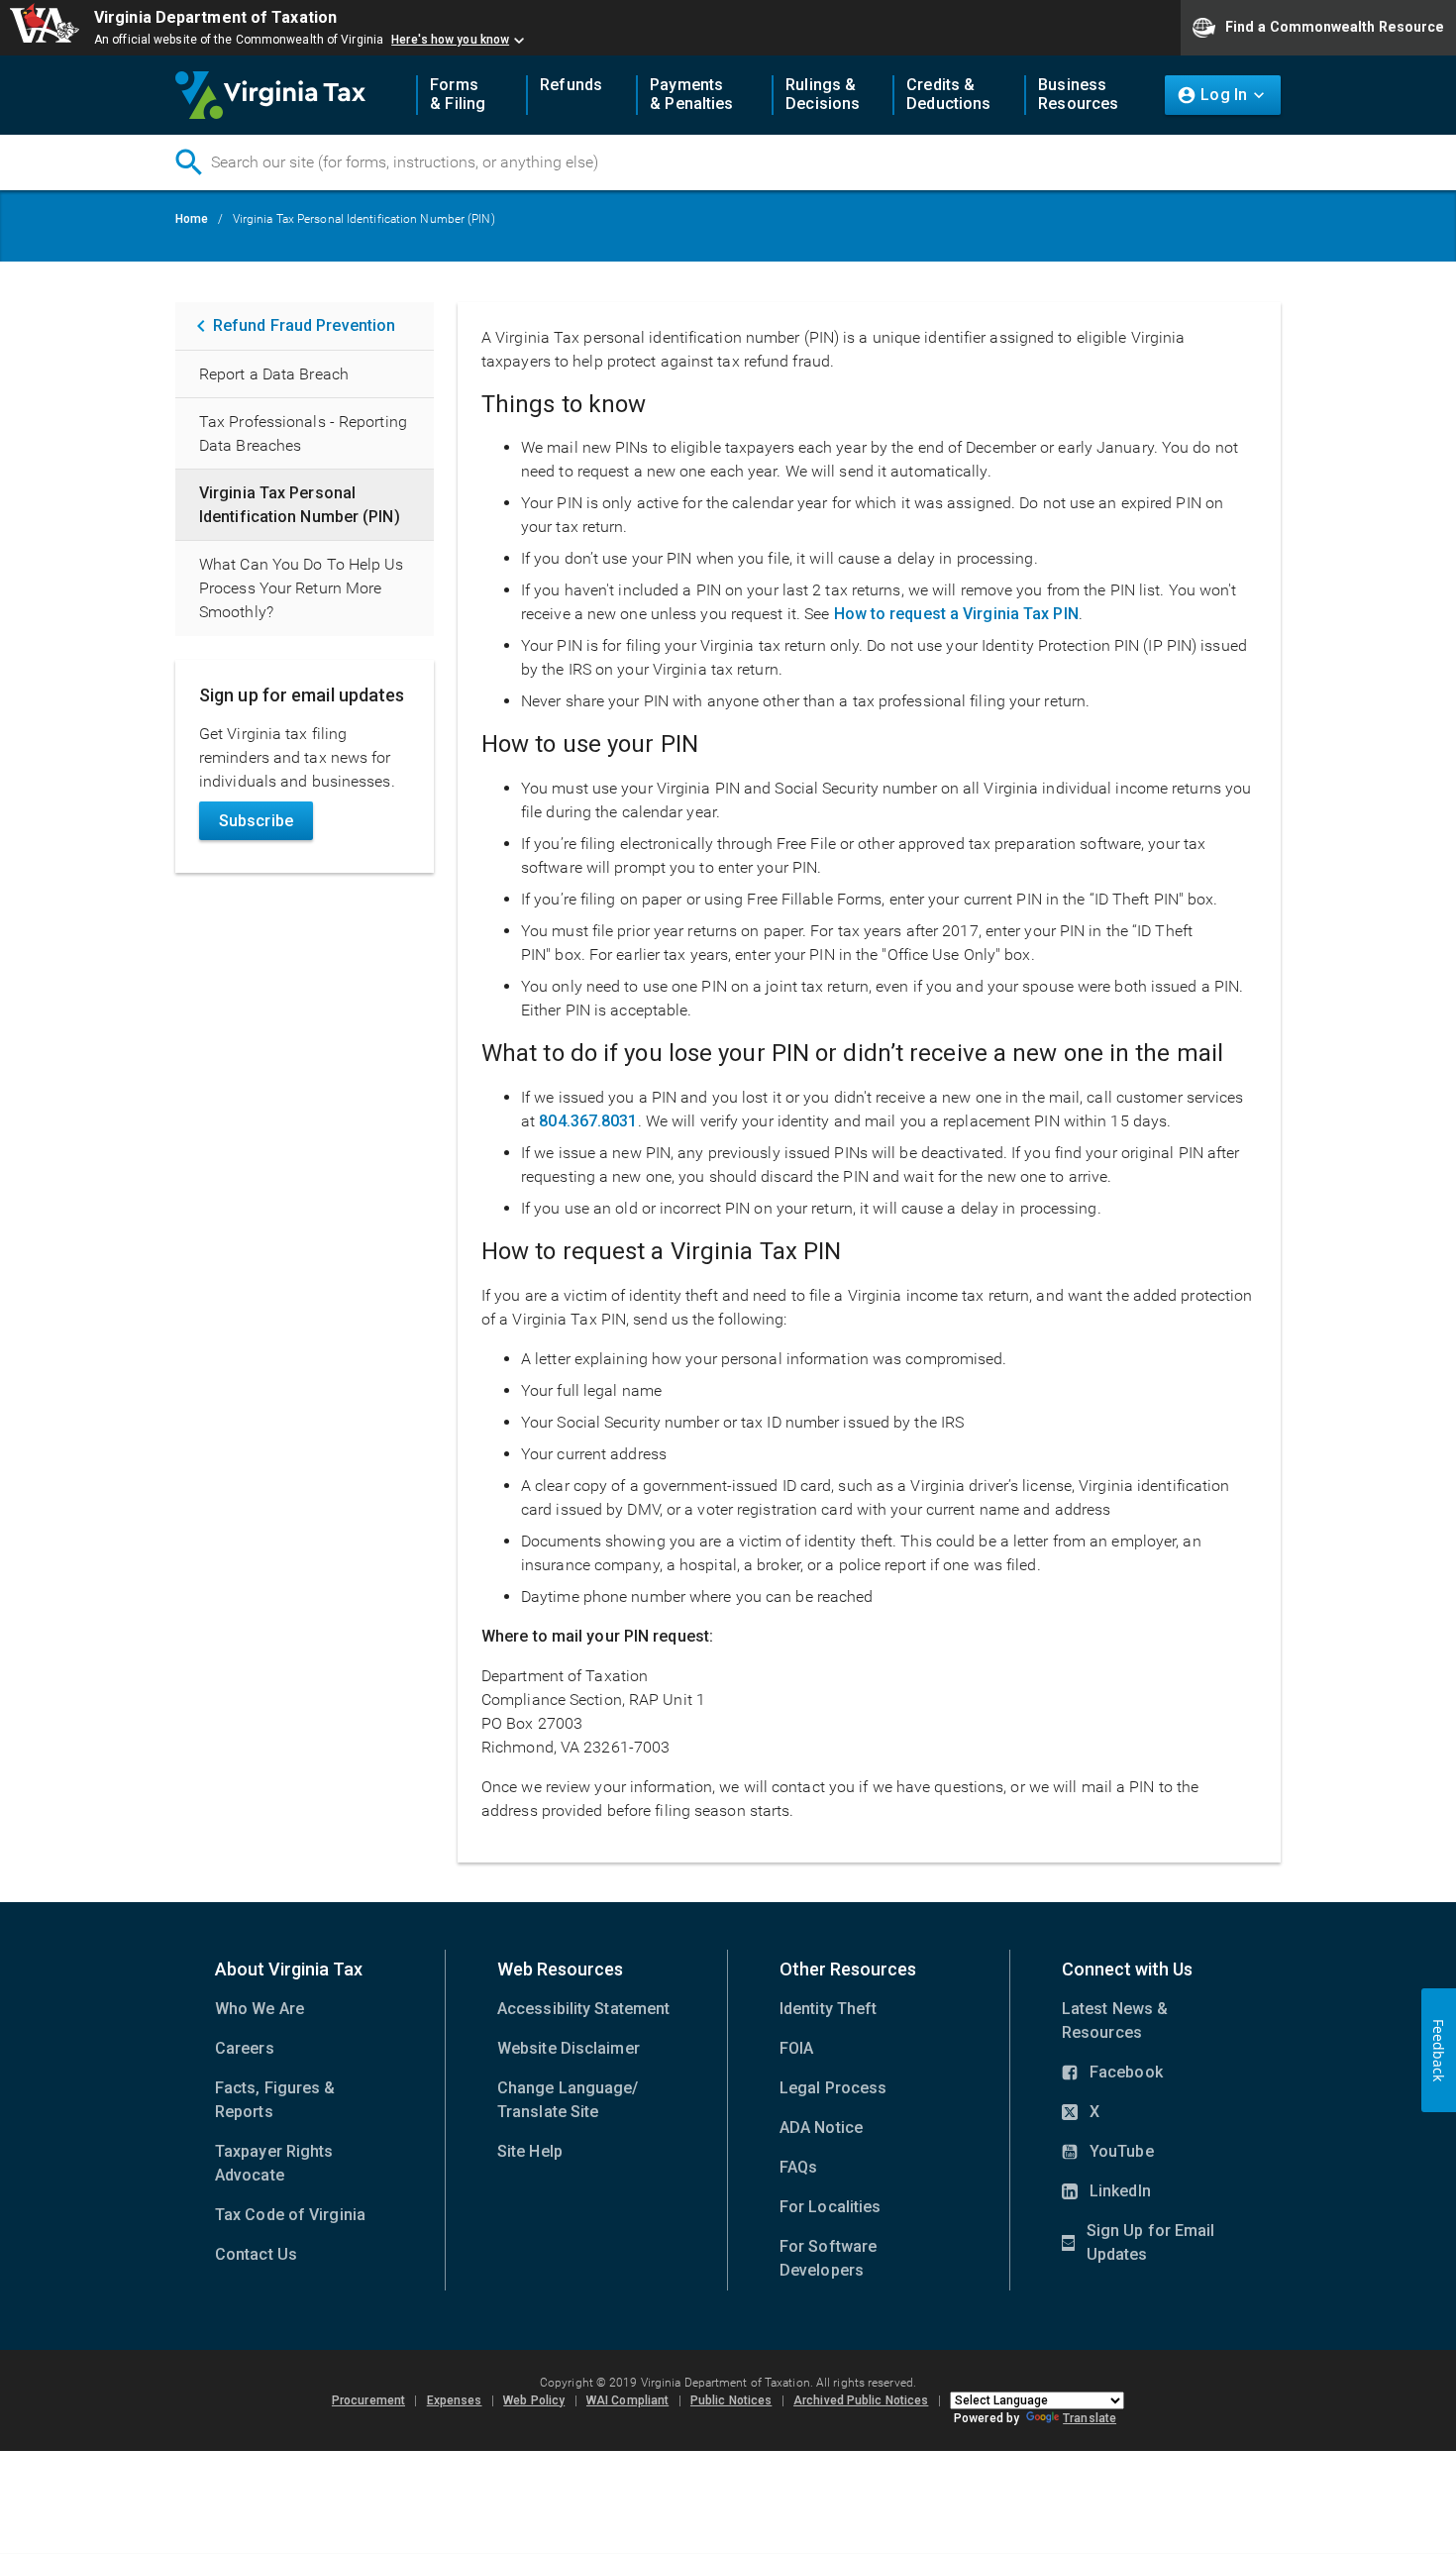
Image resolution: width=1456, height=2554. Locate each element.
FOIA (796, 2048)
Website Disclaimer (569, 2048)
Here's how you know (450, 40)
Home (192, 219)
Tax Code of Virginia (290, 2215)
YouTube (1108, 2153)
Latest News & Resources (1115, 2021)
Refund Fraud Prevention (304, 325)
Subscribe (256, 821)
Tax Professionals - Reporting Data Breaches (303, 433)
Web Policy (534, 2400)
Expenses (455, 2400)
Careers (245, 2048)
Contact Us (256, 2254)
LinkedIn (1106, 2192)
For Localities (830, 2207)
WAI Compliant (627, 2400)
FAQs (798, 2167)
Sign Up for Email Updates (1138, 2244)
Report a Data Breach (274, 374)
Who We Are (260, 2009)
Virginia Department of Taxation (215, 17)
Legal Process (833, 2088)
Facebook (1112, 2074)
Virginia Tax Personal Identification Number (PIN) (300, 505)
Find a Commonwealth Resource (1335, 26)
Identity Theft (828, 2009)
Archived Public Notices (861, 2400)
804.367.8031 (588, 1121)
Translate (1090, 2418)
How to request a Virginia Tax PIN (956, 614)
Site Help (530, 2151)
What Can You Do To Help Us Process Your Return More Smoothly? (302, 588)
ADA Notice (821, 2128)
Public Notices (731, 2400)
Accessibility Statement (583, 2009)
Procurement (368, 2400)
